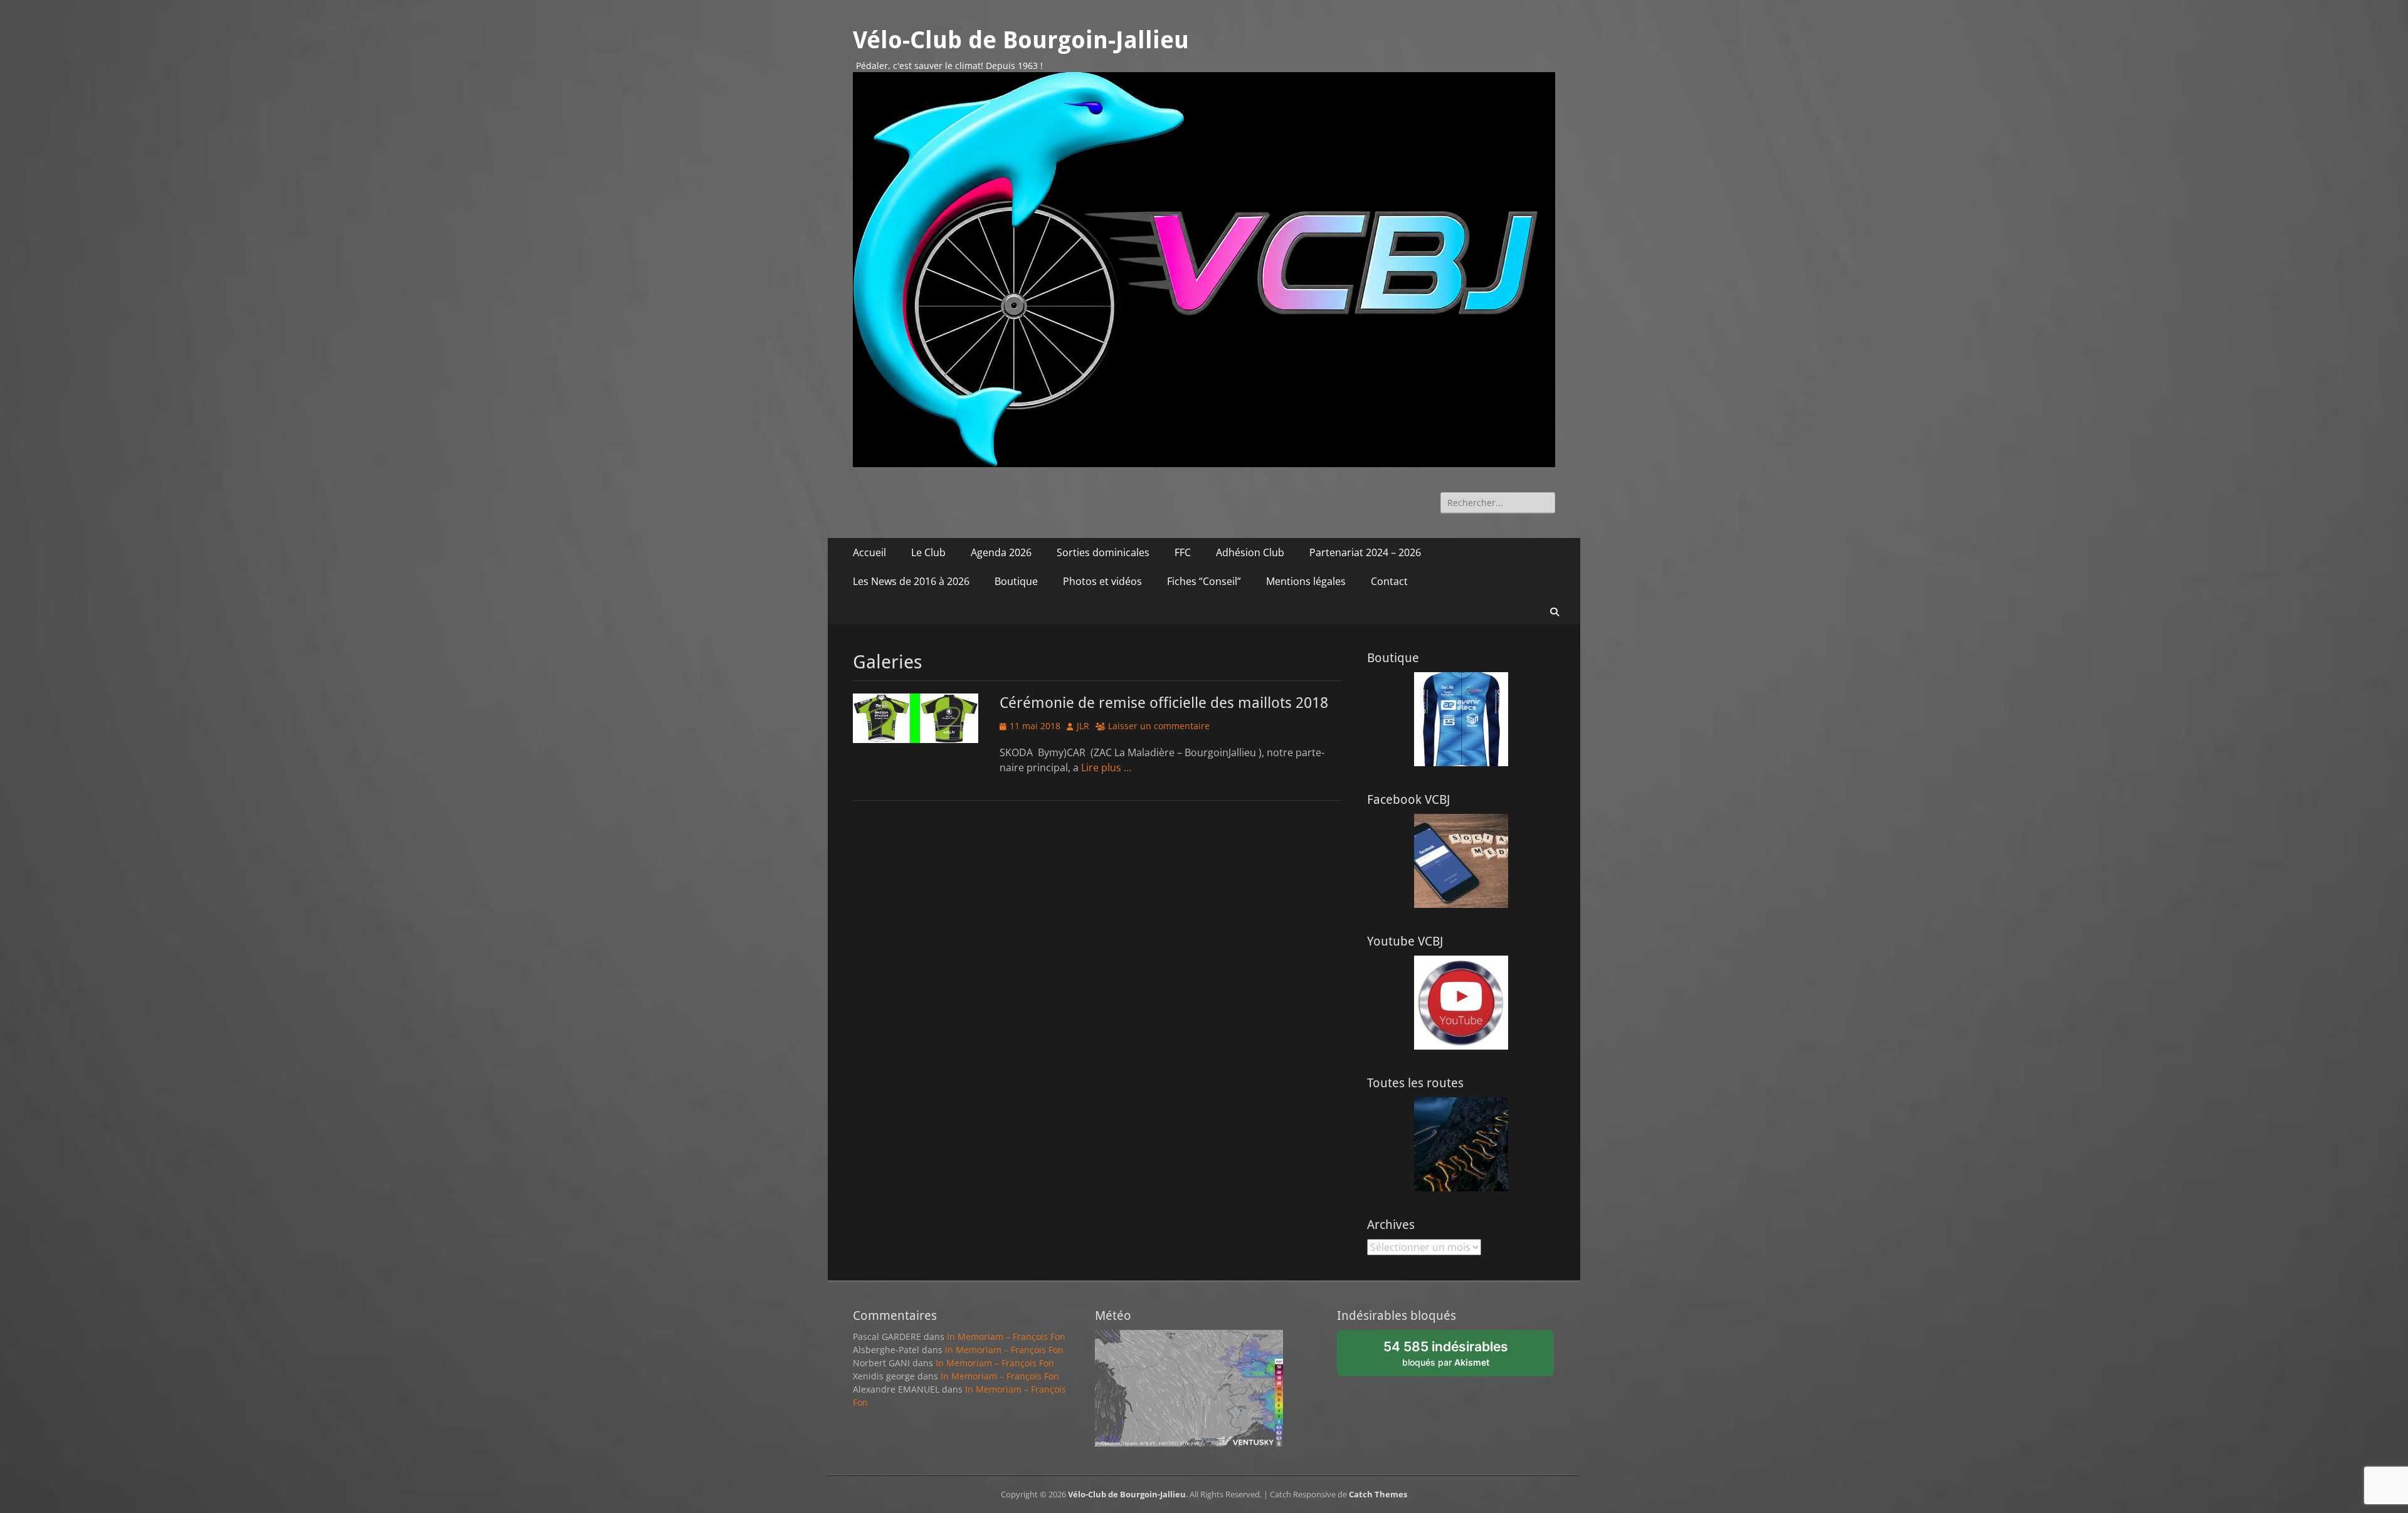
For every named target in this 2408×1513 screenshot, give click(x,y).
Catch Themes (1378, 1494)
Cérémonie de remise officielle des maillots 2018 (1164, 703)
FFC (1183, 552)
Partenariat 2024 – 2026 (1365, 552)
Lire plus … (1106, 767)
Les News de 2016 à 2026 (911, 581)
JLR (1083, 726)
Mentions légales (1306, 581)
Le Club (928, 552)
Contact (1389, 581)
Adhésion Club (1250, 552)
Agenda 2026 (1001, 552)
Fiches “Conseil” (1204, 581)
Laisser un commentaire (1159, 726)
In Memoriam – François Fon (1006, 1336)
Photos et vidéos (1102, 581)
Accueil (869, 552)
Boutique (1016, 581)
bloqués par (1452, 1357)
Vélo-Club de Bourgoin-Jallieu (1021, 40)
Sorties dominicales (1103, 552)
